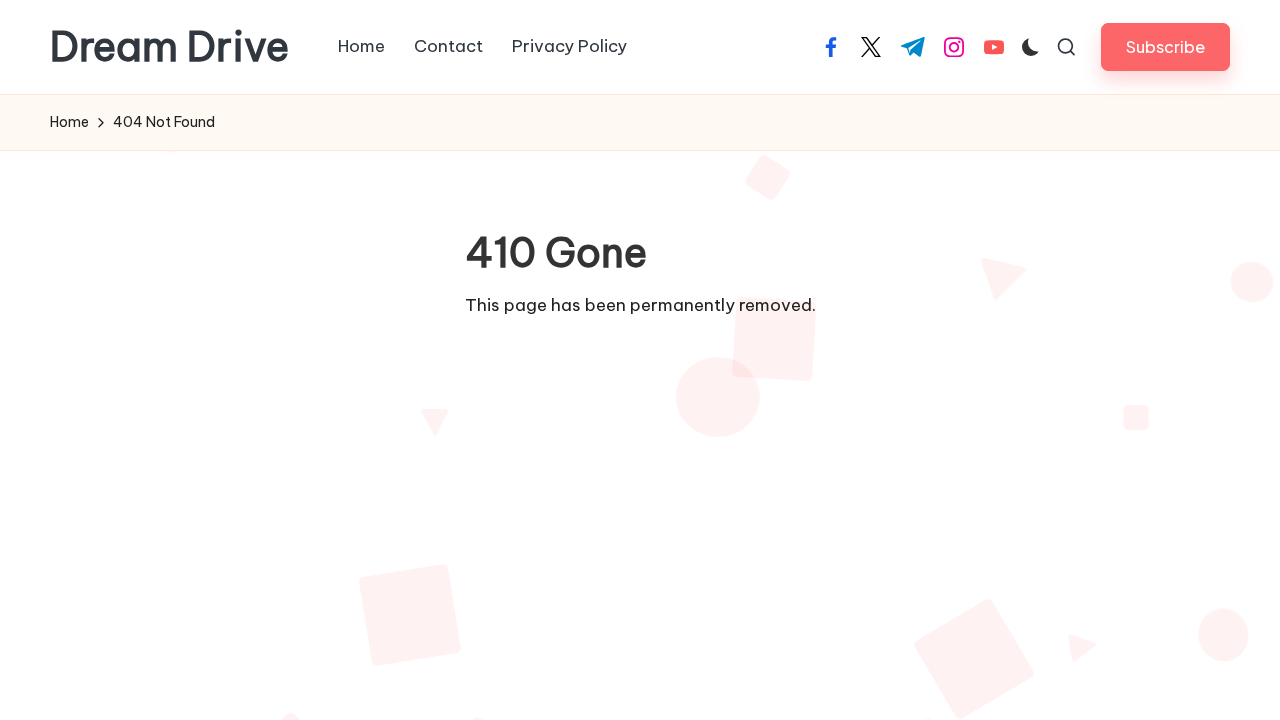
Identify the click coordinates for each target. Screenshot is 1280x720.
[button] (1165, 46)
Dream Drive (169, 47)
